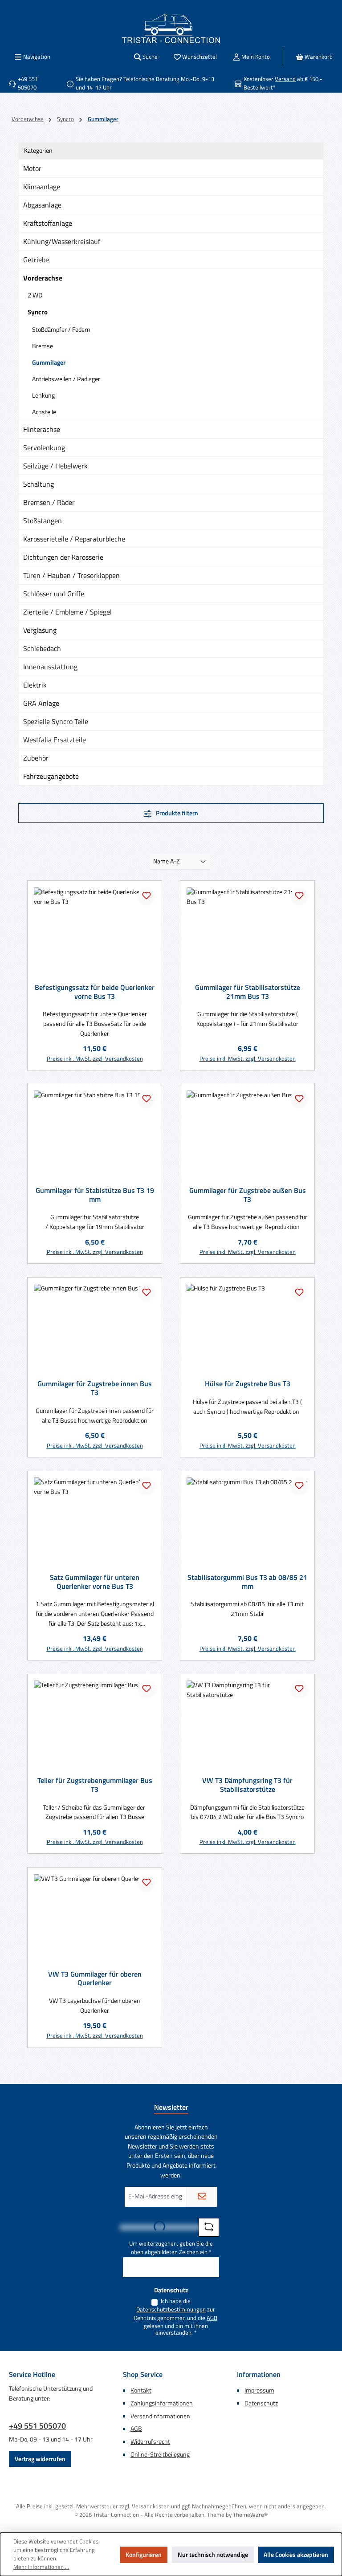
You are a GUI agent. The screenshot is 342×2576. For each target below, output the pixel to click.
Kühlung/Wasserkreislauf (62, 241)
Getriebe (36, 260)
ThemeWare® (250, 2515)
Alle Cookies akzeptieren (296, 2555)
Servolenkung (44, 448)
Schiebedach (42, 648)
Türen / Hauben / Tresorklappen (71, 575)
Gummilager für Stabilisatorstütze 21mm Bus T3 (248, 992)
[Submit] (202, 2197)
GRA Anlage (41, 703)
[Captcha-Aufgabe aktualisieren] (209, 2227)
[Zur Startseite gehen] (171, 28)
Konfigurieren (144, 2555)
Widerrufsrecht (150, 2442)
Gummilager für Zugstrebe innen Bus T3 (95, 1388)
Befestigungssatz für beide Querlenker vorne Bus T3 (95, 992)
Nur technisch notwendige (213, 2555)
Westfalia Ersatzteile (55, 740)
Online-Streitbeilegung (160, 2454)
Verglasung (40, 630)
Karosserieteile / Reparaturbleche (74, 539)
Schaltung (39, 484)
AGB (212, 2318)
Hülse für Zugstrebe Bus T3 (248, 1384)
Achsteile (44, 412)
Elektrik (35, 685)
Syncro (38, 312)
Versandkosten (151, 2506)
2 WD (35, 295)
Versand (285, 79)
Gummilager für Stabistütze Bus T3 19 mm (95, 1195)
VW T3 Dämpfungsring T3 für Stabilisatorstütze (247, 1785)
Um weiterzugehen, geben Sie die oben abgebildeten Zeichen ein (171, 2248)
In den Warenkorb (95, 1055)
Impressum (259, 2390)
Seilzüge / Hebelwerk (55, 466)
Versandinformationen (160, 2416)
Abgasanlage (42, 205)
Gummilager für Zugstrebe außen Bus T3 (248, 1195)
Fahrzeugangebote (51, 776)
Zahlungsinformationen (162, 2403)
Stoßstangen (43, 521)
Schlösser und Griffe (54, 594)
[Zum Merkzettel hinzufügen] (147, 896)
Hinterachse (42, 429)
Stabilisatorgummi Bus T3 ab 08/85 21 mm (247, 1582)
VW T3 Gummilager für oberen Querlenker (95, 1979)
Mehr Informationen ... (41, 2567)
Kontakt (141, 2390)
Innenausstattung (50, 667)
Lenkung (43, 395)
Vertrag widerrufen (40, 2459)
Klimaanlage (42, 187)
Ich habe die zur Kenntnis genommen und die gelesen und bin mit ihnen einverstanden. (176, 2317)
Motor (32, 168)
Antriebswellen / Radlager (66, 379)
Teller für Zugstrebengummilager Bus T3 (95, 1785)
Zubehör (36, 758)
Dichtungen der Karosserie (63, 557)
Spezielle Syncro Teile (56, 721)
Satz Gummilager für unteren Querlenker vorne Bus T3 (95, 1582)
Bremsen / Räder (49, 502)
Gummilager (49, 362)
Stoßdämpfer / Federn (61, 329)
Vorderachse (43, 278)
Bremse (43, 346)
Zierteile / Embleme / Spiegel (67, 612)
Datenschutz (261, 2403)
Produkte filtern (176, 813)
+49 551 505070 (37, 2426)
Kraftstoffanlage (48, 223)
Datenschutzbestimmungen (171, 2310)
